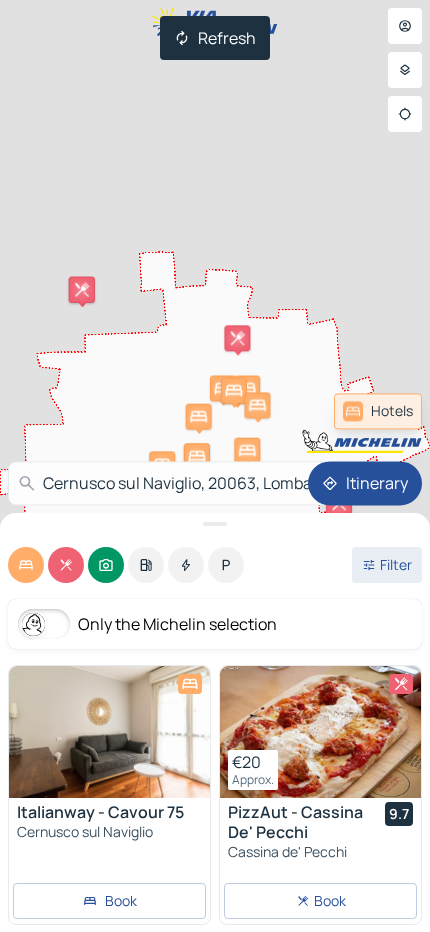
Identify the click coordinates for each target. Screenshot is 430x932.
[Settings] (405, 70)
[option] (26, 565)
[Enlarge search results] (215, 524)
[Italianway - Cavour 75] (109, 732)
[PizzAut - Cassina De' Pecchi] (320, 732)
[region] (109, 732)
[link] (378, 411)
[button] (247, 451)
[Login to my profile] (405, 26)
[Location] (405, 114)
